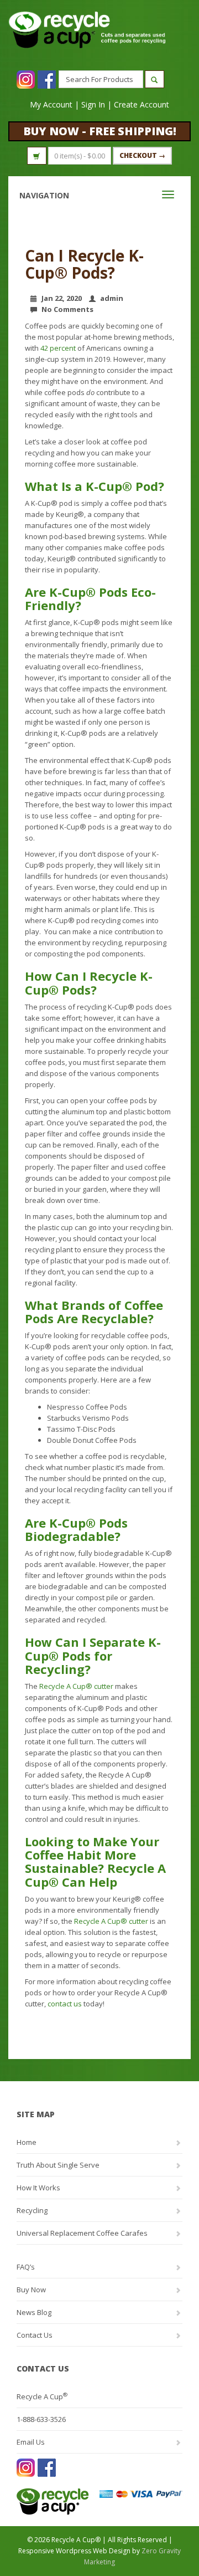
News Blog (34, 2312)
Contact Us (35, 2335)
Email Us (31, 2442)
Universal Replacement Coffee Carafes (82, 2233)
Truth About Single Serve (58, 2165)
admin (112, 298)
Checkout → (142, 155)
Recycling (32, 2210)
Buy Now (31, 2290)
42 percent (58, 348)
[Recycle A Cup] (58, 2501)
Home (27, 2142)
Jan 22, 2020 (62, 298)
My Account (51, 104)
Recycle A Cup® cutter (76, 1686)
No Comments (67, 309)
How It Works (38, 2188)
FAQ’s (26, 2267)
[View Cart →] (37, 156)
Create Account (142, 104)
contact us (65, 2004)
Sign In (93, 104)
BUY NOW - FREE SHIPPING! (100, 131)
